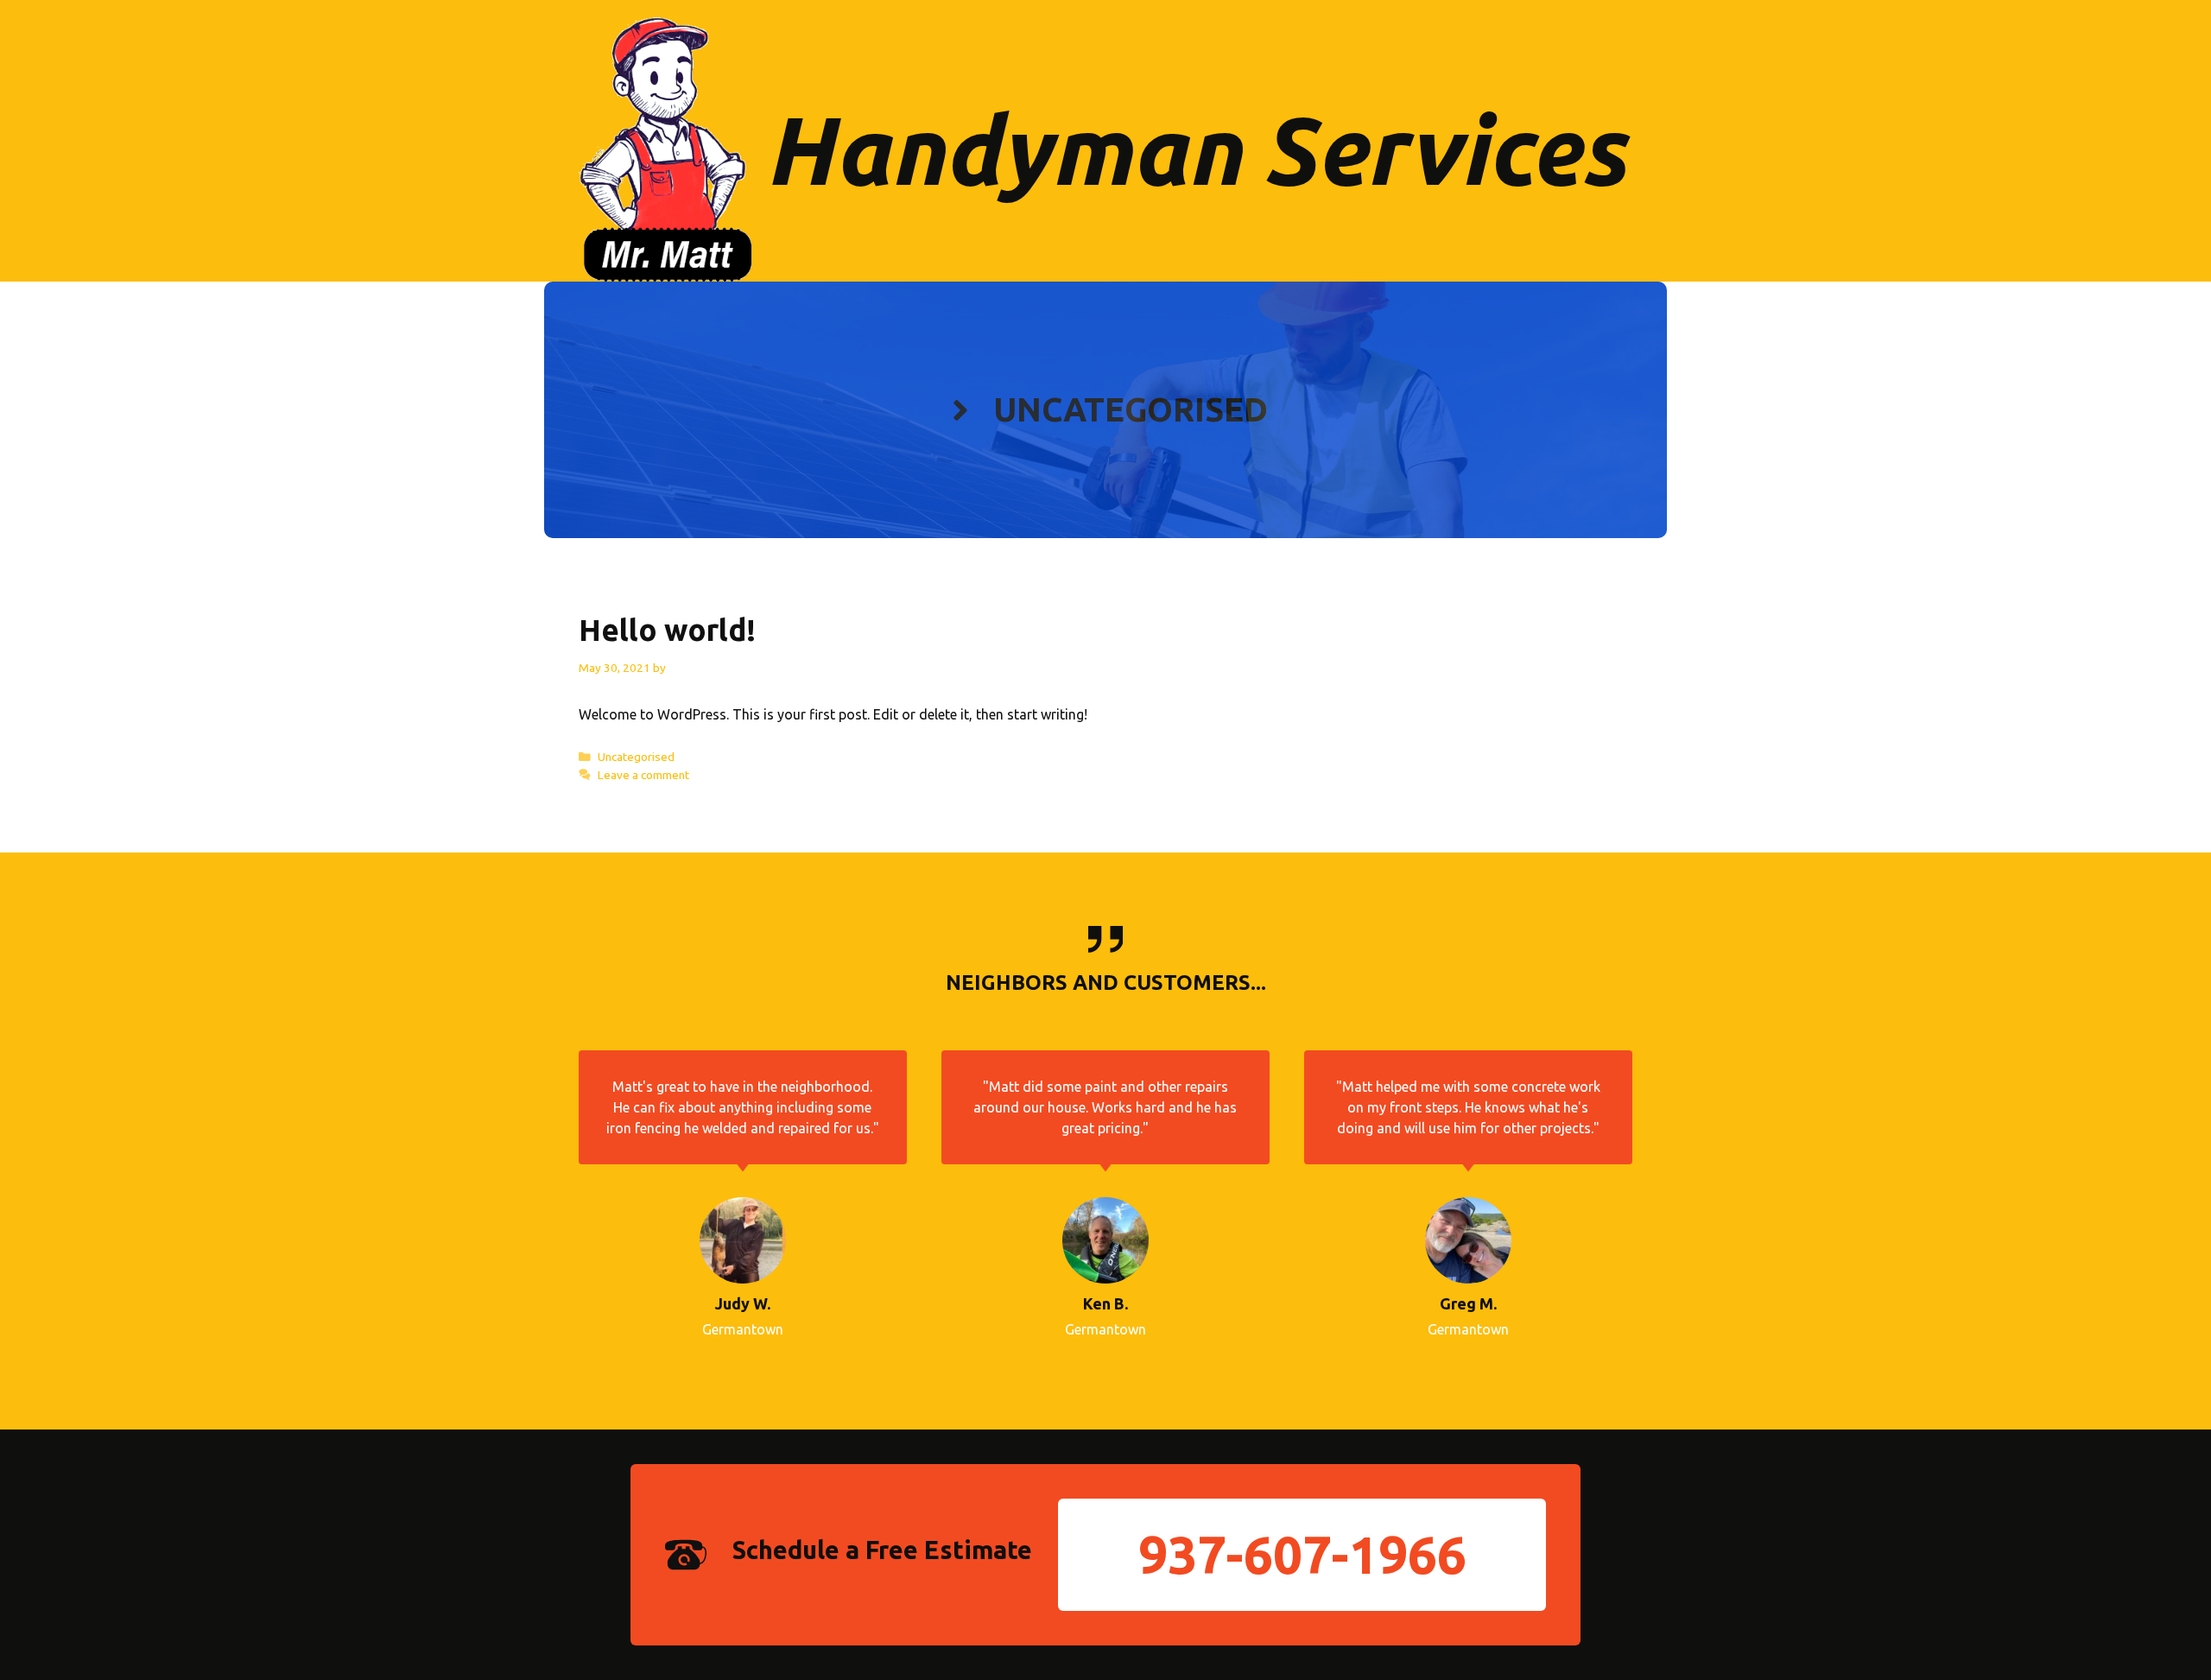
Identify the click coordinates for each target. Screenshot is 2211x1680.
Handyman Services (1195, 149)
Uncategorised (636, 757)
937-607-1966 (1302, 1554)
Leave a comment (643, 775)
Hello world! (667, 630)
